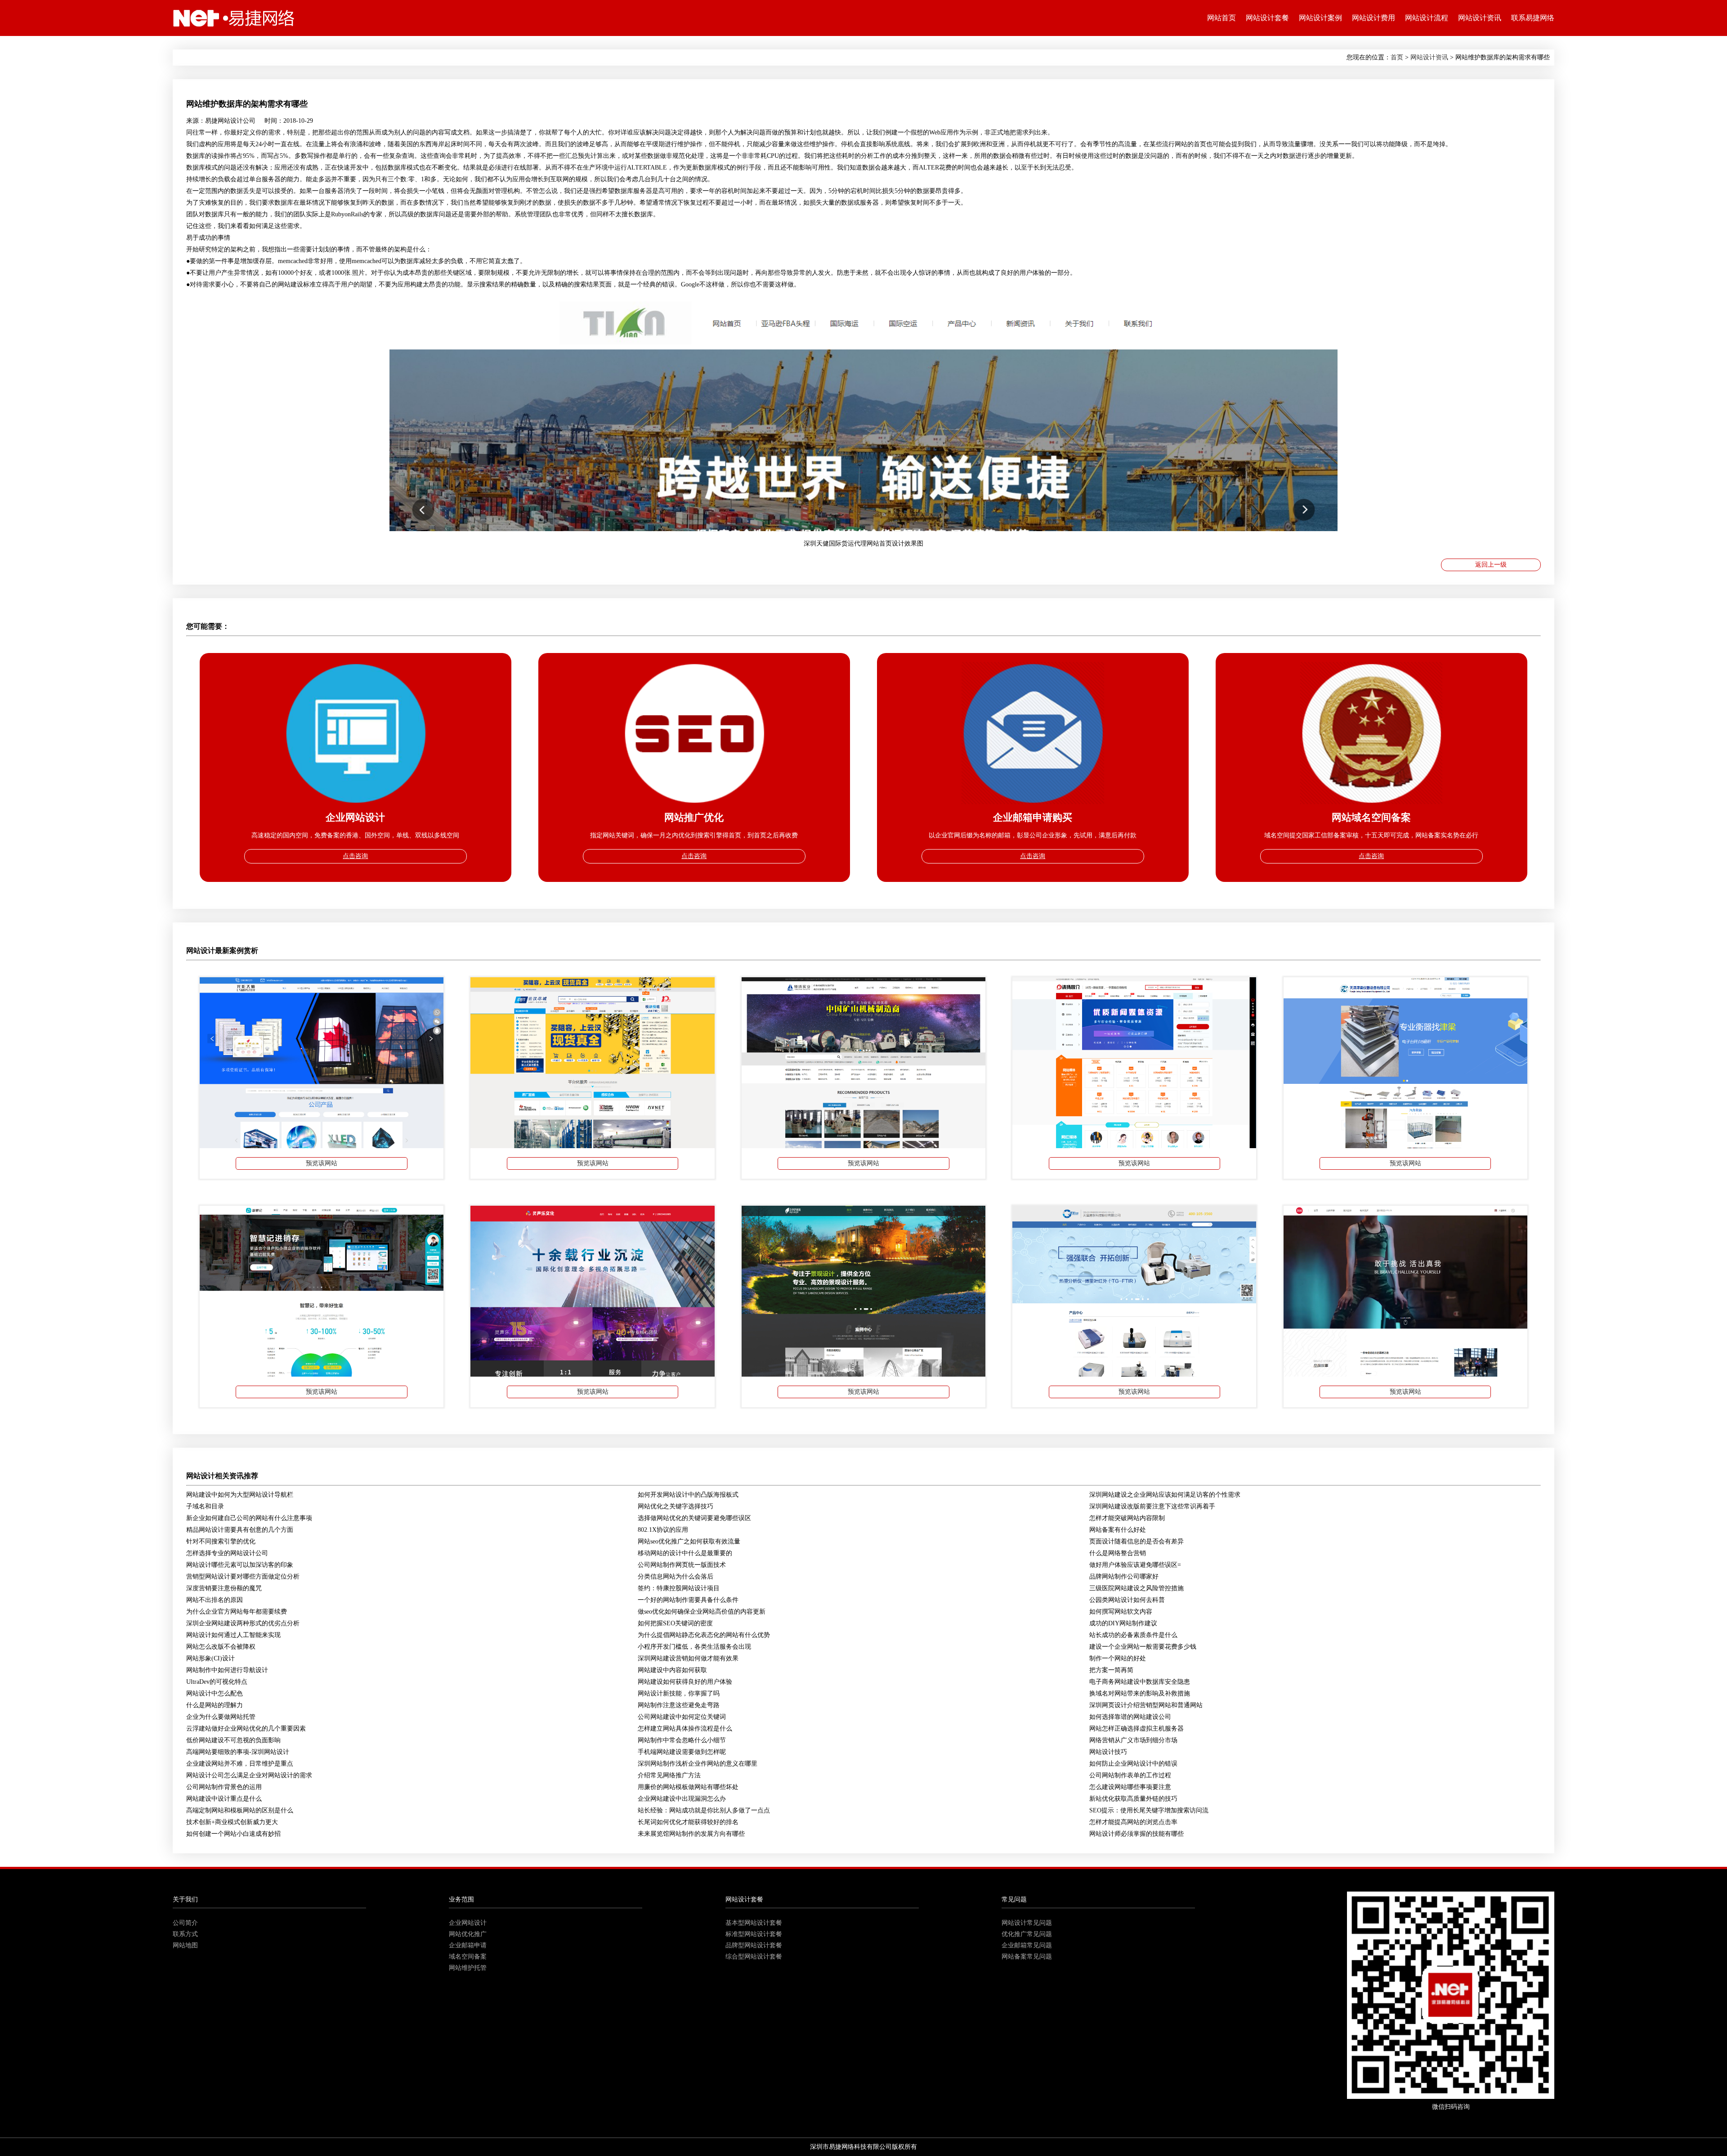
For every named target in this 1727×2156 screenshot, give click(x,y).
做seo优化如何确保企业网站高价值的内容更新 (702, 1612)
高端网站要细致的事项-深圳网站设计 (238, 1752)
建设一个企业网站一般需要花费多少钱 (1143, 1647)
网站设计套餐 (1267, 18)
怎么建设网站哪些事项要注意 (1130, 1787)
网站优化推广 (468, 1934)
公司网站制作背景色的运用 (224, 1787)
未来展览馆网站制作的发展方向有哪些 (691, 1834)
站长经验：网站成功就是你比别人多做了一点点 (704, 1810)
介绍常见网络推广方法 (669, 1775)
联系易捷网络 (1533, 18)
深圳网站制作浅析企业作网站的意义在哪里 (698, 1764)
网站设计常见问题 (1027, 1923)
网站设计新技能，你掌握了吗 (679, 1693)
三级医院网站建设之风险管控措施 (1136, 1588)
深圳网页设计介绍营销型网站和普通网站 (1146, 1705)
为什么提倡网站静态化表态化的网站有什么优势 (704, 1635)
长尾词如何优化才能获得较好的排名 (688, 1822)
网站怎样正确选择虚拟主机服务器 (1136, 1729)
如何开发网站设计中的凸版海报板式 (688, 1495)
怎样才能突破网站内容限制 (1127, 1518)
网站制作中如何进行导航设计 (227, 1670)
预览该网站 (322, 1163)
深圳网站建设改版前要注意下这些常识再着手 (1152, 1506)
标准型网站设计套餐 (754, 1934)
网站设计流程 (1427, 18)
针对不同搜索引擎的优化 (221, 1541)
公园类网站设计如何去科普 (1127, 1600)
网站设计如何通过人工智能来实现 (233, 1635)
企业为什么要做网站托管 (221, 1717)
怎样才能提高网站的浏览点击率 (1133, 1822)
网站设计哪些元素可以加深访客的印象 (240, 1565)
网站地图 (185, 1945)
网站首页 (1221, 18)
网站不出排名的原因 (215, 1600)
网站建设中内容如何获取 (672, 1670)
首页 (1397, 57)
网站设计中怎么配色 (215, 1693)
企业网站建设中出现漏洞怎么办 (682, 1799)
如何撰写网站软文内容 (1121, 1612)
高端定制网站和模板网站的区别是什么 (240, 1810)
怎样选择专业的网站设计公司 (227, 1553)
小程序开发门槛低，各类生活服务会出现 (694, 1647)
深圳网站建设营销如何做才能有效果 (688, 1658)
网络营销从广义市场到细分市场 (1133, 1740)
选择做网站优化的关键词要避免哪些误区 (694, 1518)
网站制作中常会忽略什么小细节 (682, 1740)
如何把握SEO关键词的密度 (675, 1623)
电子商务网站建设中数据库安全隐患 (1140, 1682)
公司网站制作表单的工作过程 (1130, 1775)
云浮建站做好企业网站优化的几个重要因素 (246, 1729)
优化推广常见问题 (1027, 1934)
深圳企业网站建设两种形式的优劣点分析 (243, 1623)
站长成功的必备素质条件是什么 (1133, 1635)
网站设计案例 (1320, 18)
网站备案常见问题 (1027, 1957)
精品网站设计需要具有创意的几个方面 (240, 1530)
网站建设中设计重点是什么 (224, 1799)
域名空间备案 (468, 1957)
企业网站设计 (468, 1923)
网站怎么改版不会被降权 (221, 1647)
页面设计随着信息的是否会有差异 (1136, 1541)
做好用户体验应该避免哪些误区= (1135, 1565)
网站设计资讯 (1480, 18)
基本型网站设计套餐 (754, 1923)
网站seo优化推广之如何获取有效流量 (689, 1541)
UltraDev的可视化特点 (217, 1682)
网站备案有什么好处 (1118, 1530)
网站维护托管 (468, 1968)
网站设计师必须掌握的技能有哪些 (1136, 1834)
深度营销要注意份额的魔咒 (224, 1588)
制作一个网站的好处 (1118, 1658)
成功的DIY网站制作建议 (1123, 1623)
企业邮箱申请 (468, 1945)
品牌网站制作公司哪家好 (1124, 1577)
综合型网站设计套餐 (754, 1957)
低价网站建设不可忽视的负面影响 (233, 1740)
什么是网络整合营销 (1118, 1553)
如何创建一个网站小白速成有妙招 (233, 1834)
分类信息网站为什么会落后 (676, 1577)
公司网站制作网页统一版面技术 (682, 1565)
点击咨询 (355, 856)
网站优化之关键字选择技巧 (676, 1506)
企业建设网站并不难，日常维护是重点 (240, 1764)
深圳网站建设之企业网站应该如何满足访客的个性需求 (1165, 1495)
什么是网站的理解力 (215, 1705)
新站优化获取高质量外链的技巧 (1133, 1799)
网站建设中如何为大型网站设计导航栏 (240, 1495)
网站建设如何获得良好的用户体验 (685, 1682)
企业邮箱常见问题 (1027, 1945)
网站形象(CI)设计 (210, 1658)
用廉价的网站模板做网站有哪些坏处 (688, 1787)
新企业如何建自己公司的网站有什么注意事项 (249, 1518)
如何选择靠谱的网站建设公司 (1130, 1717)
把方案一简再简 (1111, 1670)
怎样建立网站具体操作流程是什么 (685, 1729)
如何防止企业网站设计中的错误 (1133, 1764)
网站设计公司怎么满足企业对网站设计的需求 (249, 1775)
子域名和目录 (205, 1506)
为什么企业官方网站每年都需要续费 (237, 1612)
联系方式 (185, 1934)
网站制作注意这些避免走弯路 (679, 1705)
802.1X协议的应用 (663, 1530)
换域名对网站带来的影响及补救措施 (1140, 1693)
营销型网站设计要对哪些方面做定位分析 (243, 1577)
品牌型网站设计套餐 (754, 1945)
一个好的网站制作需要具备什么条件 (688, 1600)
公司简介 (185, 1923)
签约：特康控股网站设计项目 (679, 1588)
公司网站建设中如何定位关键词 (682, 1717)
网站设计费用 (1374, 18)
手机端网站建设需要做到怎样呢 (682, 1752)
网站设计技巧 (1108, 1752)
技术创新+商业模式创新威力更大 (232, 1822)
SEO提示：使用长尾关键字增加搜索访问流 (1149, 1810)
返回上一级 (1491, 565)
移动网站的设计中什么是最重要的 (685, 1553)
